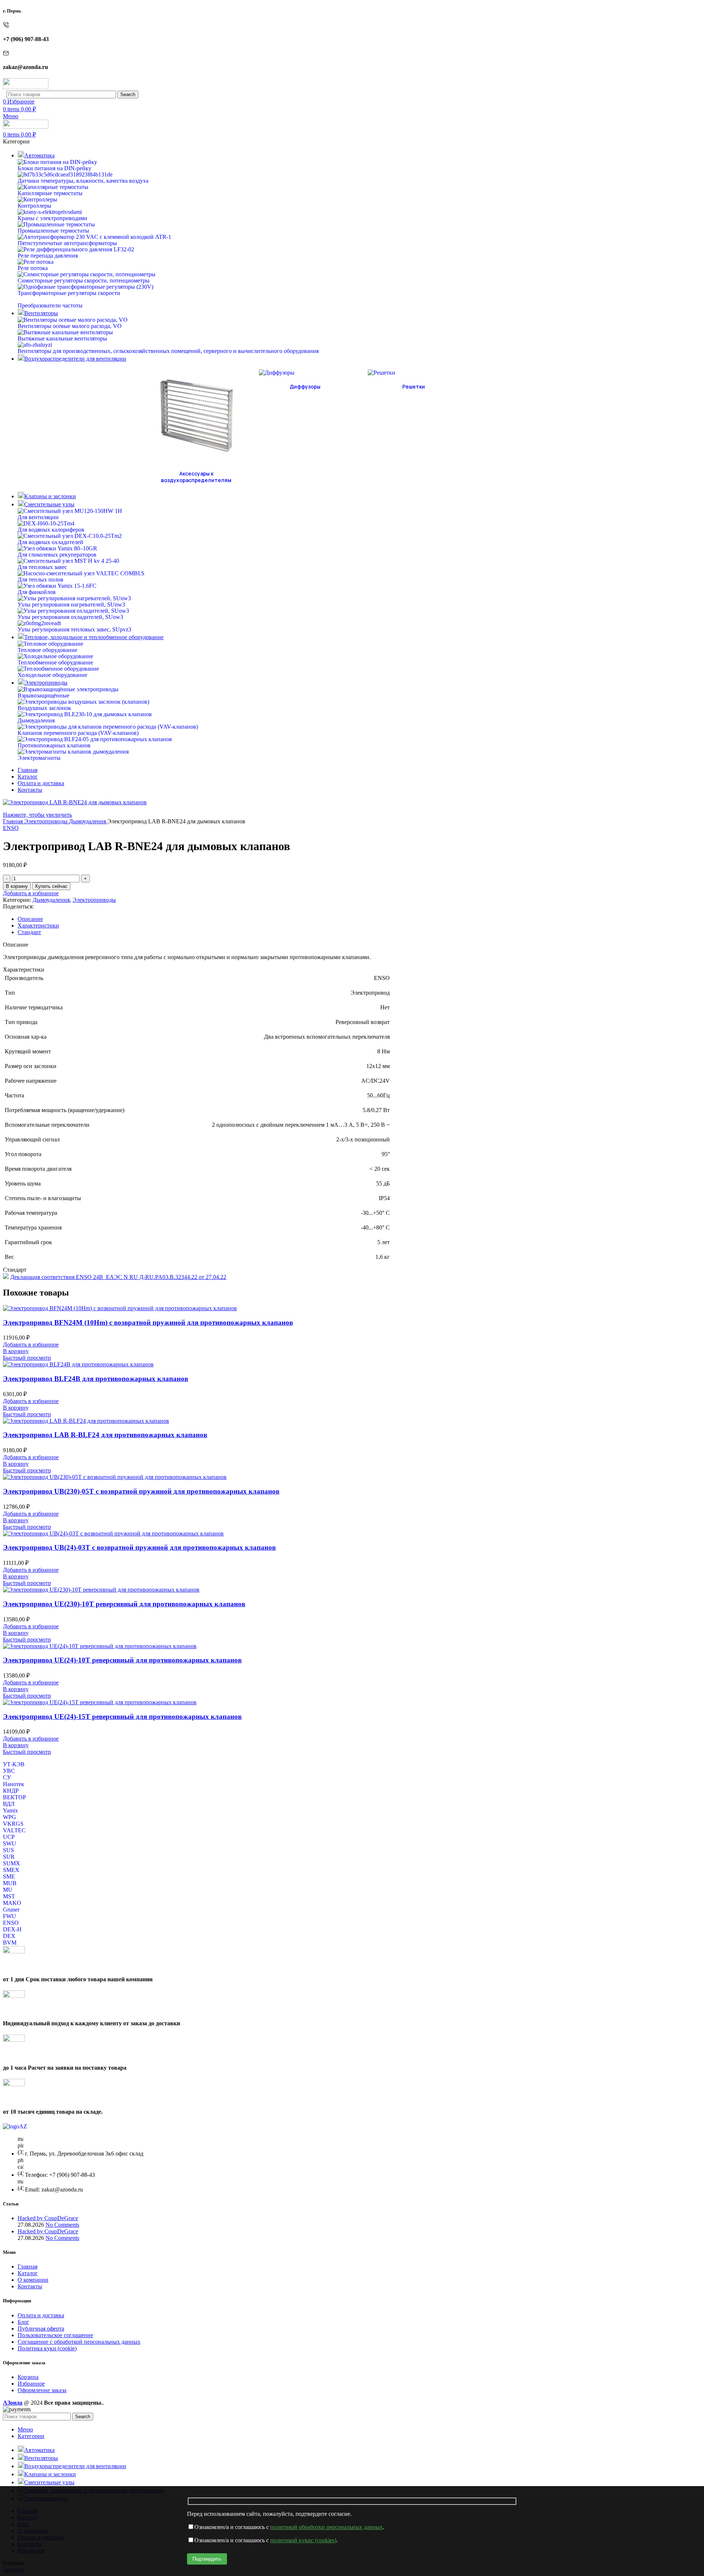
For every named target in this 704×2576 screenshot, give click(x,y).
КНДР (11, 1791)
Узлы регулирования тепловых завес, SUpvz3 (74, 629)
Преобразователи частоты (50, 305)
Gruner (11, 1910)
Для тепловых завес (42, 567)
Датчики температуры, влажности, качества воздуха (83, 181)
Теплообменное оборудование (55, 662)
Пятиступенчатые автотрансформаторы (67, 243)
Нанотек (14, 1784)
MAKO (12, 1903)
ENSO (11, 828)
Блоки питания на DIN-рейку (54, 168)
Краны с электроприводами (52, 218)
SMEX (11, 1870)
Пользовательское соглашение (55, 2335)
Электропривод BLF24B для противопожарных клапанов (96, 1379)
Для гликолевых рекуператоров (57, 555)
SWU (10, 1843)
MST (9, 1896)
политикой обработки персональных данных (327, 2527)
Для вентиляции (38, 517)
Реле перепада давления (48, 256)
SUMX (12, 1863)
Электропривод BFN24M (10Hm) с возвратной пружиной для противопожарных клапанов (148, 1322)
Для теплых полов (41, 580)
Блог (23, 2322)
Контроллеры (34, 206)
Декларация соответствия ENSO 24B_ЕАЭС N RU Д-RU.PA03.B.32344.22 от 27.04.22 (118, 1277)
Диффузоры (305, 387)
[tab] (359, 919)
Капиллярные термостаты (50, 193)
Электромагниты (39, 758)
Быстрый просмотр (27, 1358)
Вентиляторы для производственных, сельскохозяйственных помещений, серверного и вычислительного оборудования (168, 351)
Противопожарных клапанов (54, 745)
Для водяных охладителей (50, 542)
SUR (9, 1857)
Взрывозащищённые (43, 695)
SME (9, 1877)
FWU (10, 1916)
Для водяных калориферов (51, 530)
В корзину (17, 886)
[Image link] (15, 2126)
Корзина (28, 2377)
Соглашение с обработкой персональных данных (79, 2342)
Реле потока (33, 268)
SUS (8, 1850)
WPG (10, 1817)
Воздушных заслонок (44, 708)
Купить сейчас (51, 886)
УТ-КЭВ (14, 1764)
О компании (33, 2280)
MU (8, 1890)
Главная (14, 821)
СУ (7, 1777)
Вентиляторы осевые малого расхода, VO (70, 326)
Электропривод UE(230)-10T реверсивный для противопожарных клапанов (124, 1604)
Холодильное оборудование (52, 675)
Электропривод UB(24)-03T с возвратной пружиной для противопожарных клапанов (139, 1547)
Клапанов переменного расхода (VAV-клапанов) (78, 733)
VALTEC (14, 1830)
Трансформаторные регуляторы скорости (69, 293)
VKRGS (13, 1824)
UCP (9, 1837)
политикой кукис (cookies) (303, 2540)
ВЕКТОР (14, 1797)
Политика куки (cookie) (47, 2348)
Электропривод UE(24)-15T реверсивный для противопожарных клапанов (122, 1717)
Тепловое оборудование (47, 650)
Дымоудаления (36, 720)
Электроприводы (47, 821)
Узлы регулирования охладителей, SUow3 (70, 617)
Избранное (31, 2384)
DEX (9, 1936)
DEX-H (12, 1929)
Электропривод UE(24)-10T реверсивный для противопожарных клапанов (122, 1660)
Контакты (30, 2286)
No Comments (62, 2225)
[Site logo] (26, 87)
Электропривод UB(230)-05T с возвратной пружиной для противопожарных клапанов (141, 1491)
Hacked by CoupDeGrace (48, 2218)
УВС (9, 1771)
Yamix (10, 1810)
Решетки (414, 387)
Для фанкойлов (37, 592)
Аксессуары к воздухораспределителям (196, 477)
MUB (10, 1883)
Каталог (28, 2273)
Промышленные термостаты (53, 231)
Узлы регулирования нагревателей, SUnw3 (71, 604)
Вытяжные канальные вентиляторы (62, 338)
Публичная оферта (41, 2329)
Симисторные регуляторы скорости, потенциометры (84, 280)
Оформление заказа (42, 2390)
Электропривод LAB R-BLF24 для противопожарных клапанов (105, 1435)
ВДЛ (9, 1804)
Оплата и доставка (41, 2315)
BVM (10, 1943)
